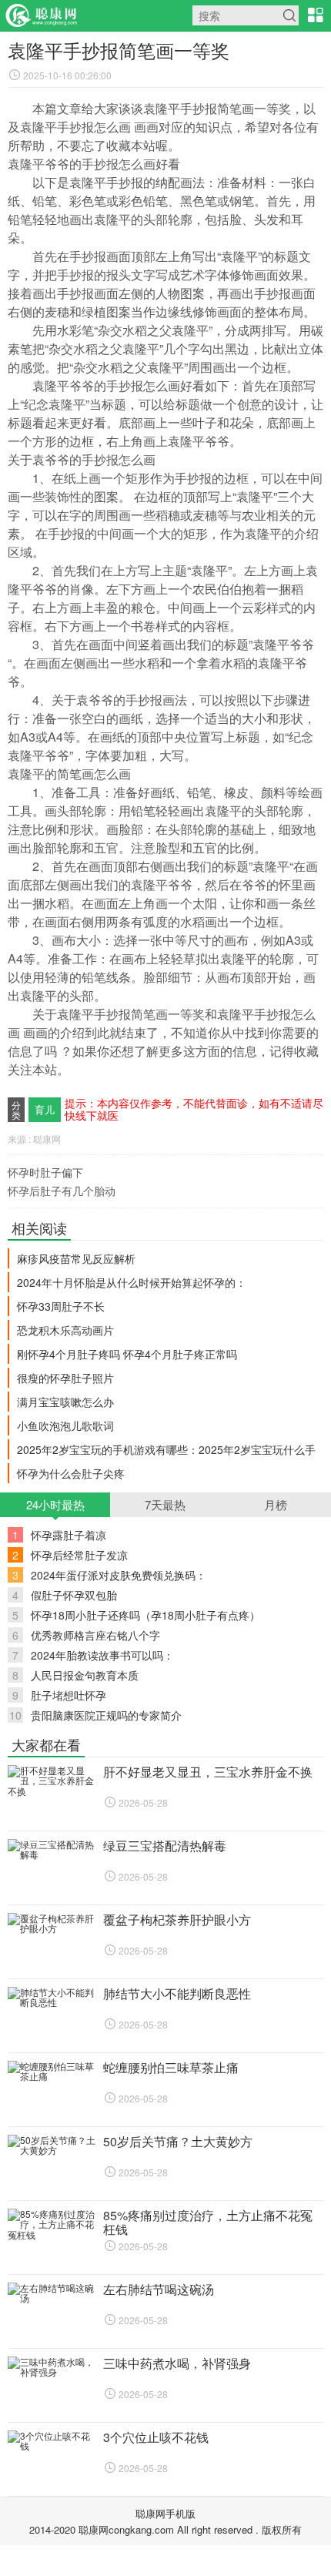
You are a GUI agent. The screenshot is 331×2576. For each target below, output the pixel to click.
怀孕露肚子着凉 (59, 1535)
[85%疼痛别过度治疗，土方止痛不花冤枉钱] (52, 2234)
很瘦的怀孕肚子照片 (65, 1378)
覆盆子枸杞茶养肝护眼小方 (177, 1919)
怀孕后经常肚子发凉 (70, 1555)
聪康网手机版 (165, 2513)
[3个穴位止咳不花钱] (52, 2445)
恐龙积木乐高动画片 (65, 1330)
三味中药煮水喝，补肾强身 (177, 2363)
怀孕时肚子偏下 (45, 1172)
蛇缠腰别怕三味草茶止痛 (171, 2067)
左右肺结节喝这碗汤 (159, 2289)
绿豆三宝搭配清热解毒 (165, 1846)
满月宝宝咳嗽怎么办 (65, 1402)
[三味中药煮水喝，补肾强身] (52, 2372)
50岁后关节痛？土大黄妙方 (178, 2141)
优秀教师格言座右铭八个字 (86, 1635)
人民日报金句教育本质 (75, 1675)
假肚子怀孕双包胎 (65, 1595)
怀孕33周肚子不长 (61, 1306)
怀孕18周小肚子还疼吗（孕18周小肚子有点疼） (136, 1615)
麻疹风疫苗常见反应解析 (76, 1258)
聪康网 (42, 15)
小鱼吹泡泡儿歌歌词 (65, 1425)
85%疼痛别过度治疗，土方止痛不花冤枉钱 (208, 2222)
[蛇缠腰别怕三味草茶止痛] (52, 2076)
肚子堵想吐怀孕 (59, 1695)
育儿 (45, 1109)
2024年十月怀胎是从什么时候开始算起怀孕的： (132, 1282)
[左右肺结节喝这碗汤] (52, 2298)
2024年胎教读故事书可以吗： (93, 1655)
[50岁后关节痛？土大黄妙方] (52, 2150)
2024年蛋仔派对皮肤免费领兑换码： (109, 1575)
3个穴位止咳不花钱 (156, 2437)
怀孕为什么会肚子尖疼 (71, 1473)
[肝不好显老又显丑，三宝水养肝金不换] (52, 1791)
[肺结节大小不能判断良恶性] (52, 2002)
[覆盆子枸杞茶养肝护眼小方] (52, 1928)
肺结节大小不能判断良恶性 (177, 1993)
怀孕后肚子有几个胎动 (62, 1191)
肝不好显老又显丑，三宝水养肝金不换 (208, 1772)
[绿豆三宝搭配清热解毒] (52, 1854)
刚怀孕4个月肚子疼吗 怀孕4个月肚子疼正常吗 (127, 1354)
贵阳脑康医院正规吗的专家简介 (95, 1715)
